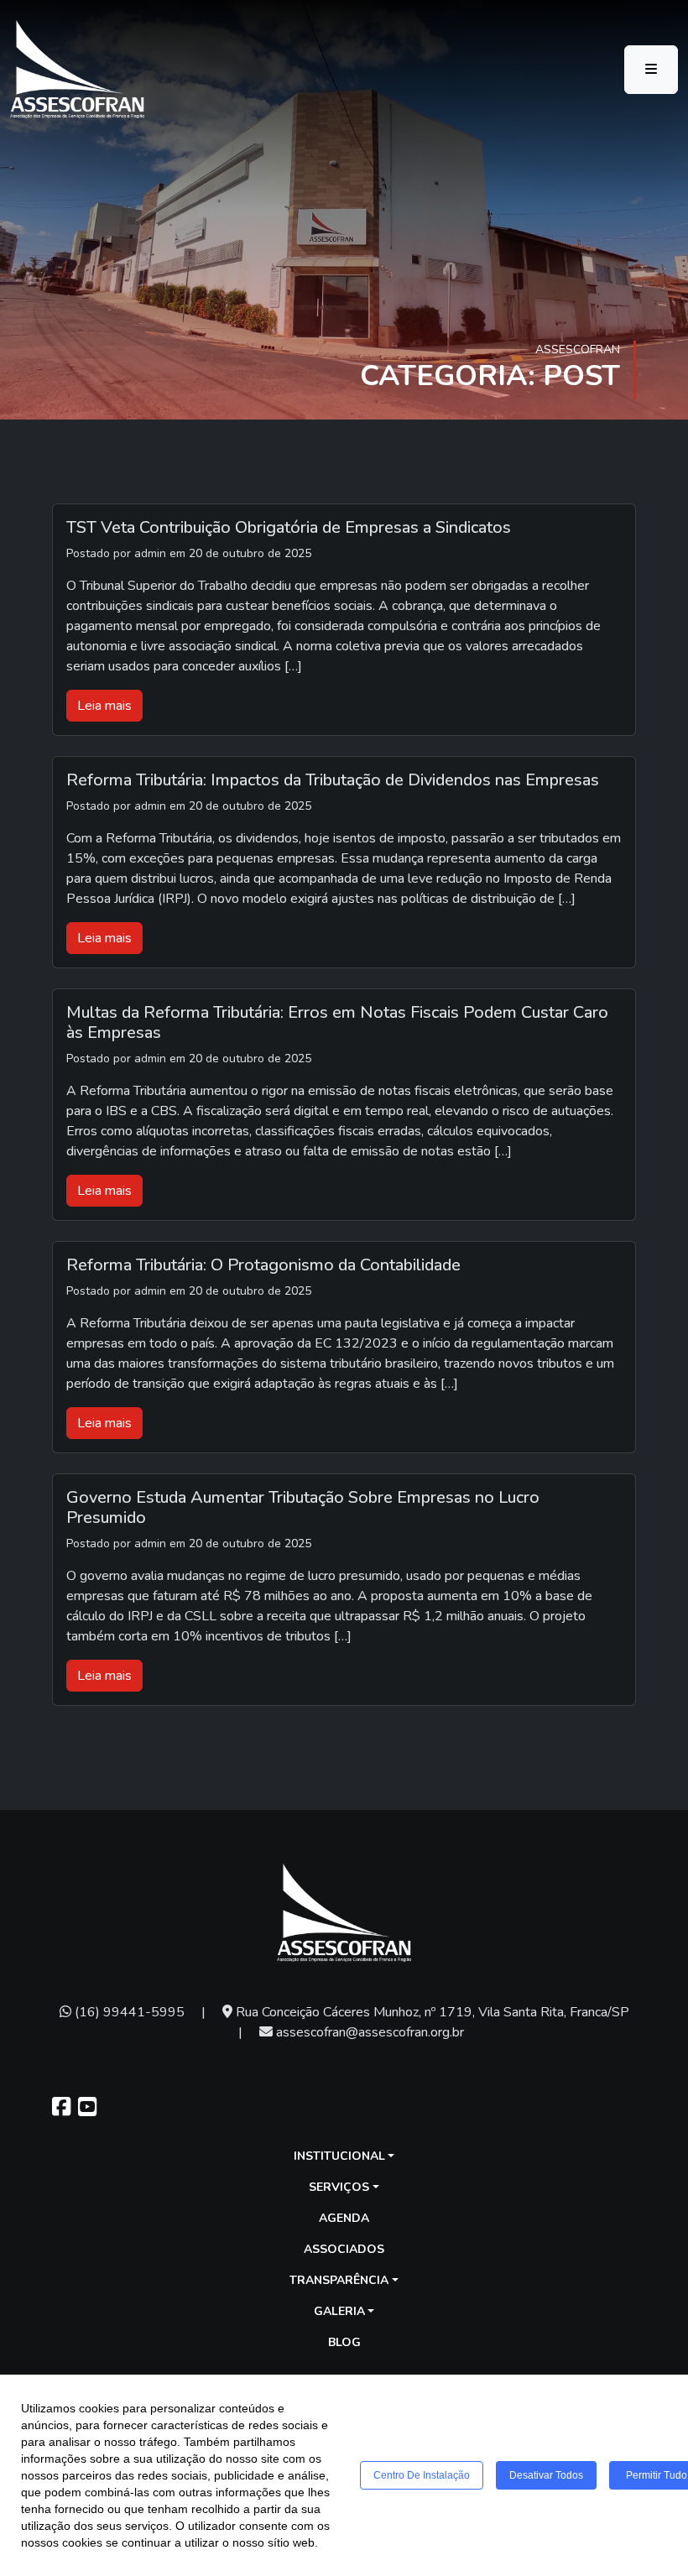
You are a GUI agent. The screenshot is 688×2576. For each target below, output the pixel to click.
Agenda (344, 2218)
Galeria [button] (339, 2311)
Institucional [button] (339, 2156)
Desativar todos (546, 2475)
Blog (344, 2342)
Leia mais (104, 706)
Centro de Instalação (422, 2475)
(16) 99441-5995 (128, 2012)
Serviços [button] (339, 2187)
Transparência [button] (339, 2280)
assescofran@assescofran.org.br (368, 2032)
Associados (344, 2249)
